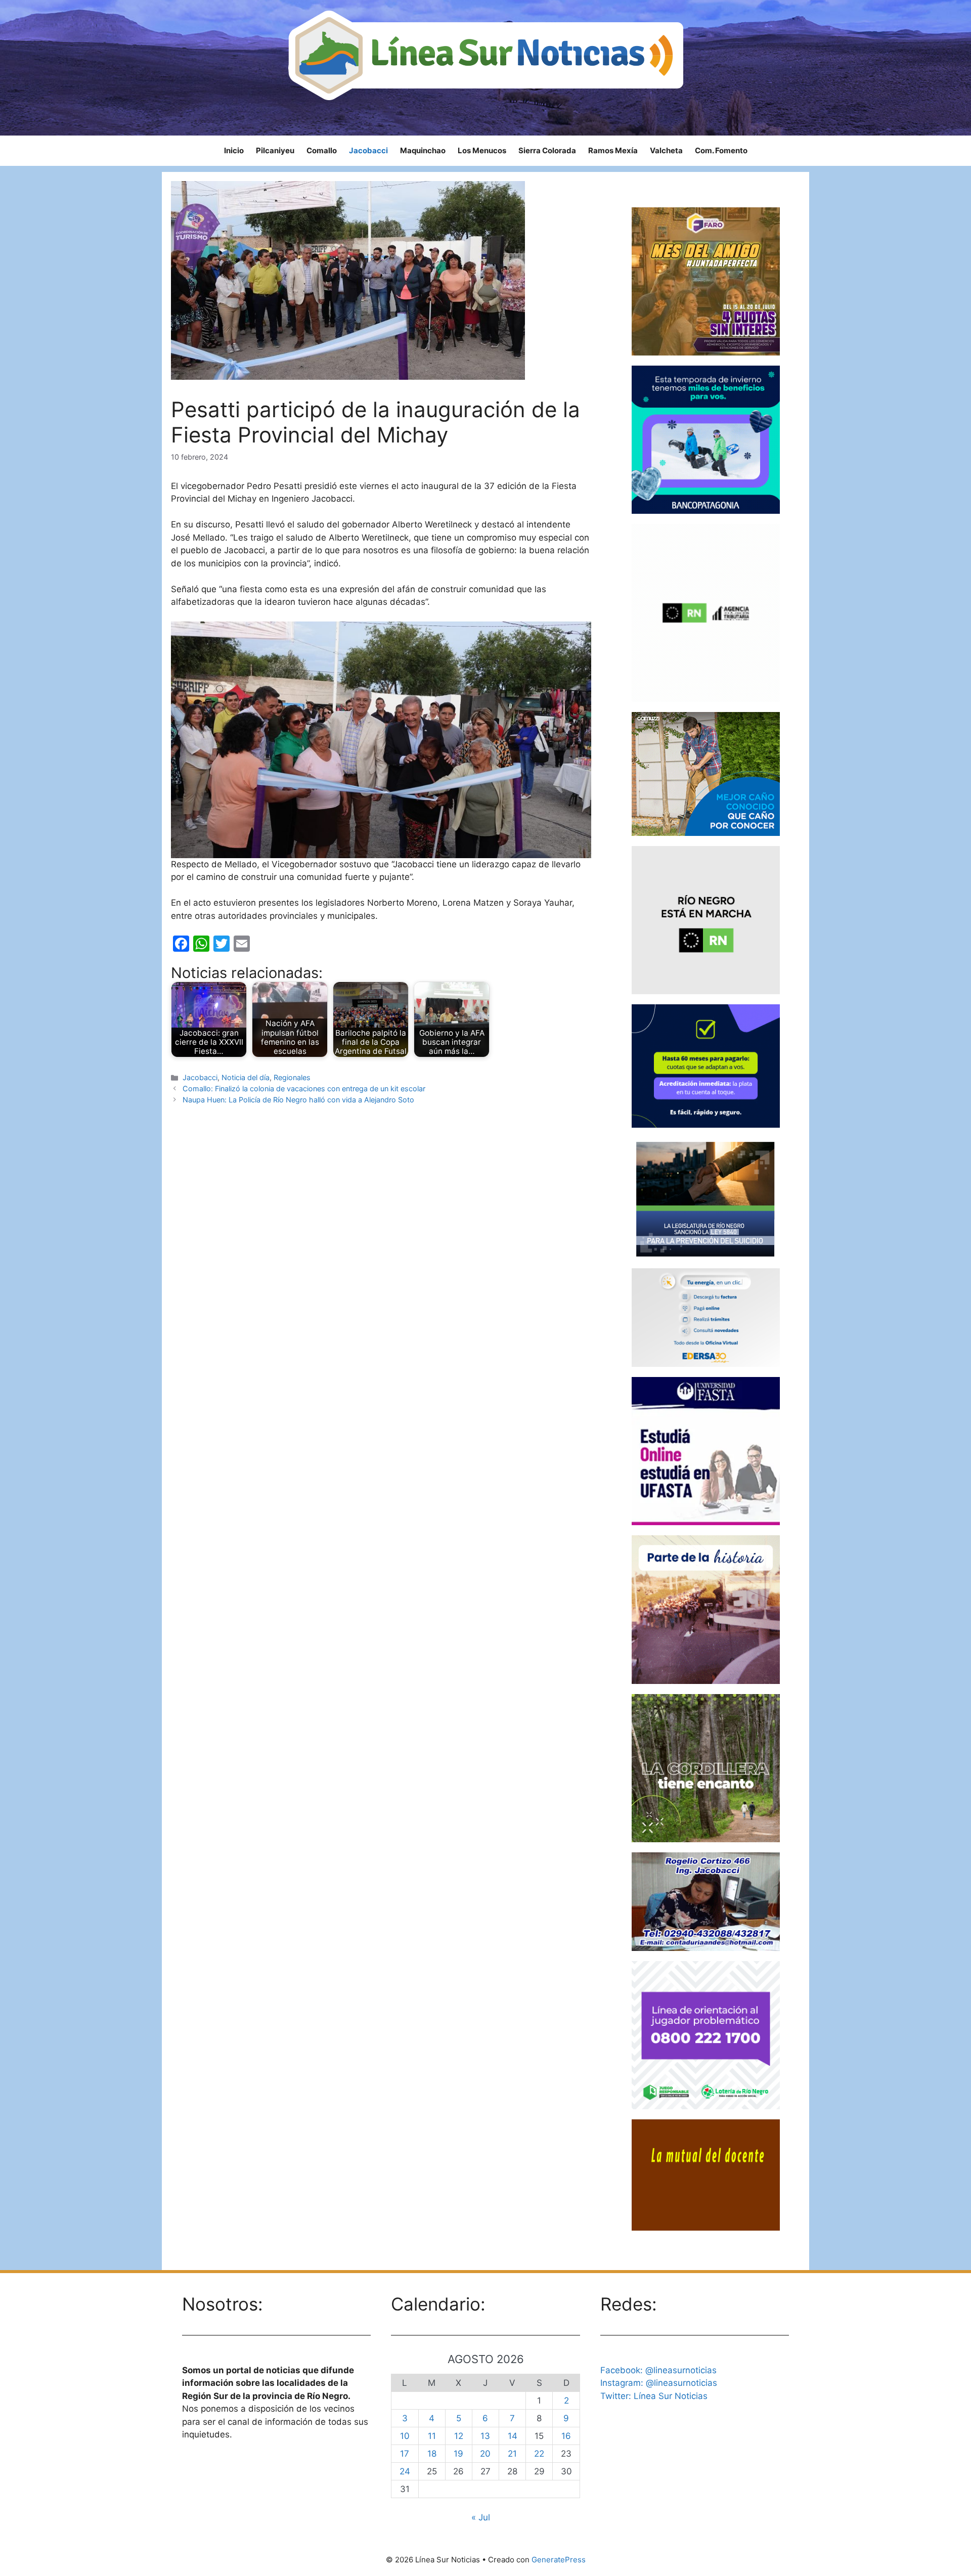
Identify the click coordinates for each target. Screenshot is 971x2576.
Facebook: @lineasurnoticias (658, 2370)
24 (405, 2471)
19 (458, 2454)
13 (485, 2436)
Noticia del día (246, 1077)
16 (566, 2436)
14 (513, 2436)
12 (459, 2436)
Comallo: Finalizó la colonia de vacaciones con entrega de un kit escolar (304, 1089)
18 (432, 2454)
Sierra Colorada (547, 150)
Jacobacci (368, 150)
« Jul (481, 2517)
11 (432, 2436)
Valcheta (666, 150)
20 (485, 2454)
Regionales (292, 1077)
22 (539, 2454)
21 (512, 2454)
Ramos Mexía (613, 150)
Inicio (234, 150)
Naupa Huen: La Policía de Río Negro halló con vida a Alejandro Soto (298, 1100)
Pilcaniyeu (275, 150)
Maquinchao (423, 150)
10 (405, 2436)
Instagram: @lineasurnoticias (659, 2383)
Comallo (322, 150)
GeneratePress (559, 2560)
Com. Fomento (721, 150)
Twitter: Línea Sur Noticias (654, 2396)
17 (405, 2454)
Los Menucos (482, 150)
